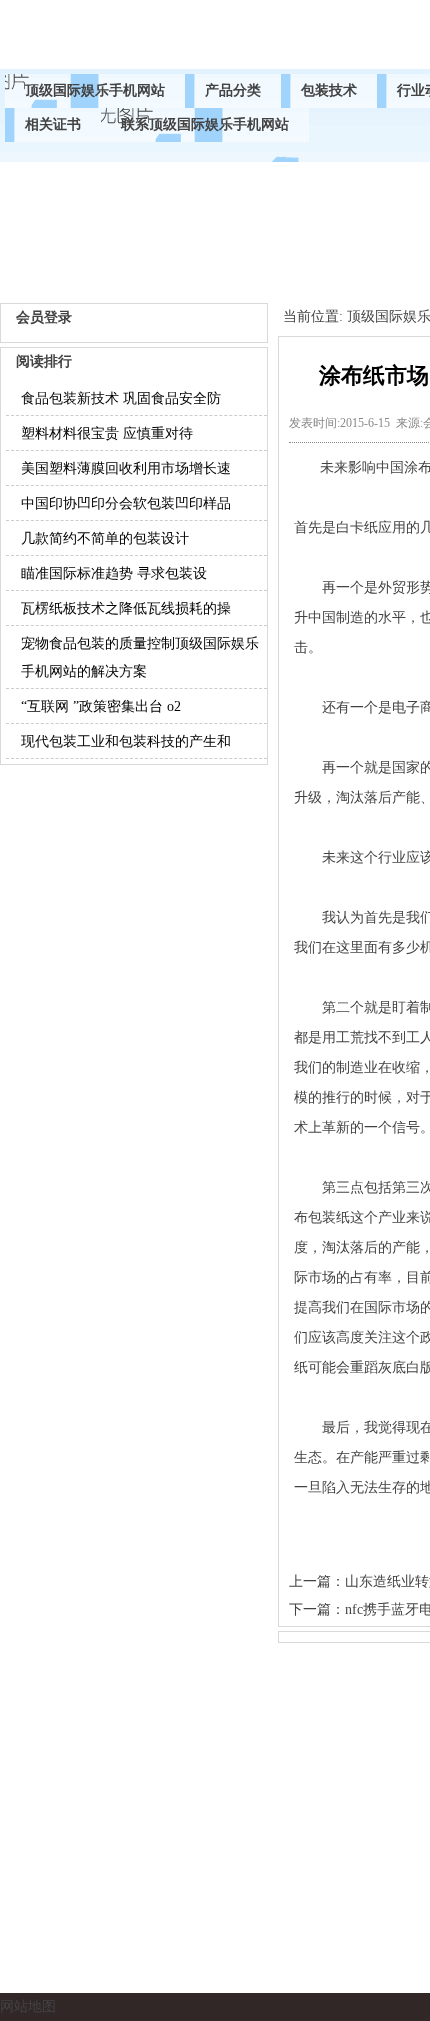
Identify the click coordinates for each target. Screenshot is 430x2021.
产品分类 (233, 90)
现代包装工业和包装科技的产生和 (126, 741)
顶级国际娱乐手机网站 (95, 90)
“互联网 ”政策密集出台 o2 (101, 706)
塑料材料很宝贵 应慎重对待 (107, 433)
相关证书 (53, 124)
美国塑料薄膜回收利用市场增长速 (126, 468)
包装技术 (329, 90)
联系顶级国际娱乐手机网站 (205, 124)
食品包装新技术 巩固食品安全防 (121, 398)
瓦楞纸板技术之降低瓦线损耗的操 (126, 608)
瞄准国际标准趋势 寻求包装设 (114, 573)
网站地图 (28, 2006)
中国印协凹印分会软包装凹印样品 (126, 503)
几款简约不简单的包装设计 (105, 538)
